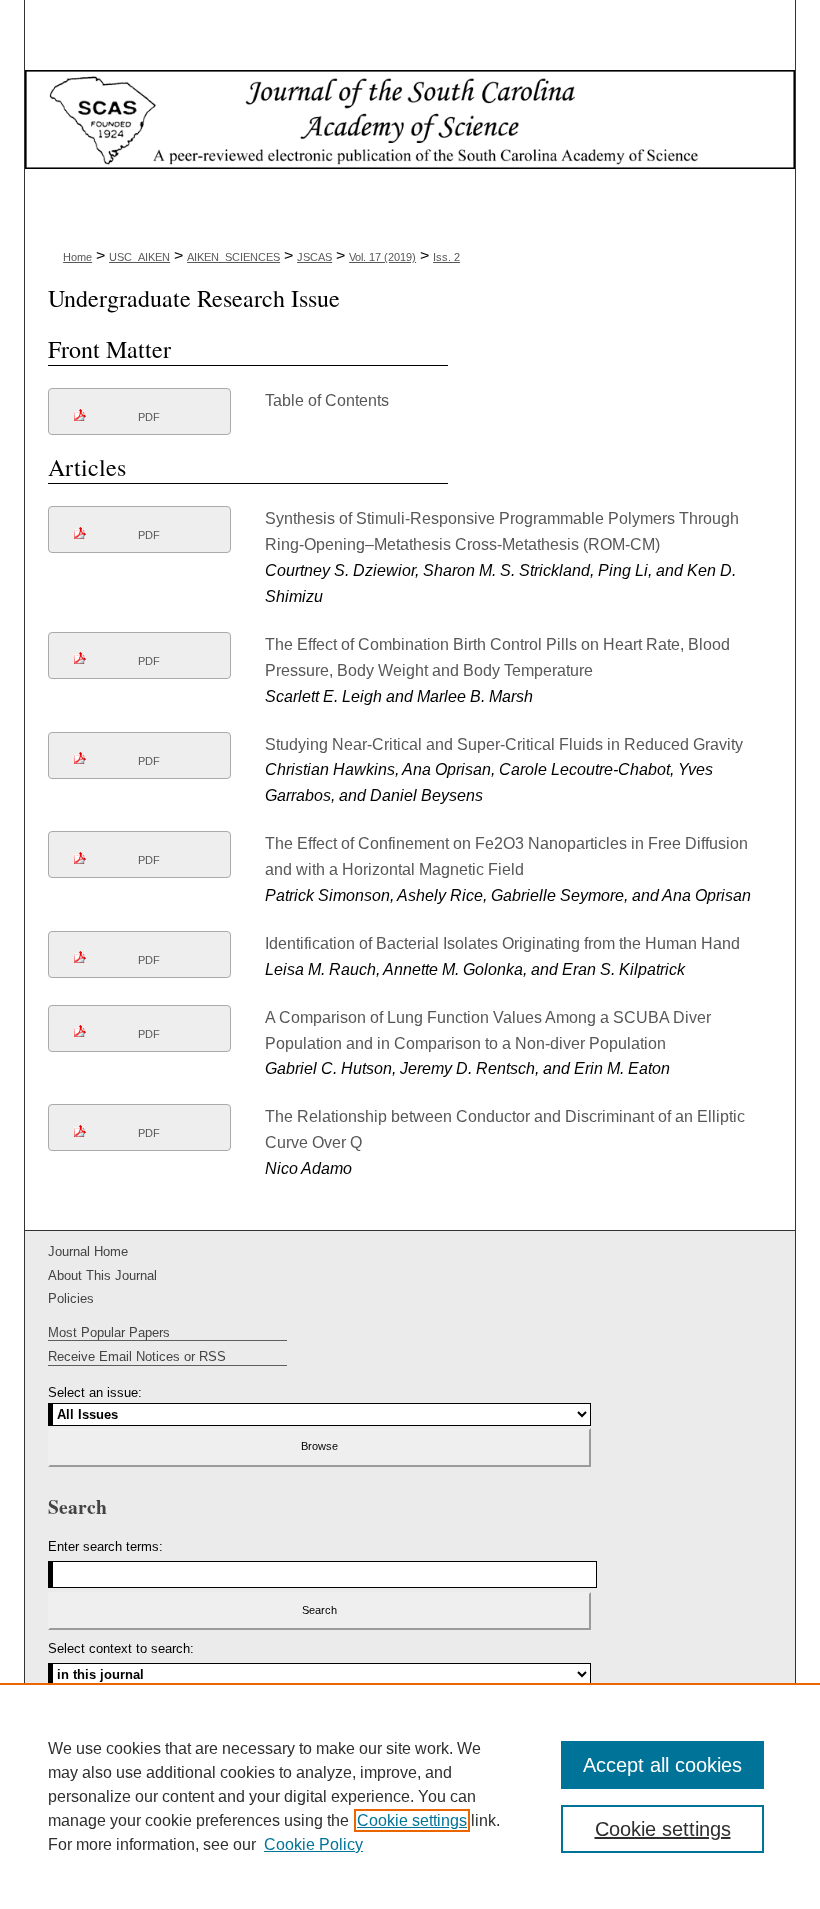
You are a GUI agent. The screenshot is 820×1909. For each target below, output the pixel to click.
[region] (410, 1796)
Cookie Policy (313, 1844)
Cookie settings (412, 1820)
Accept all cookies (662, 1765)
